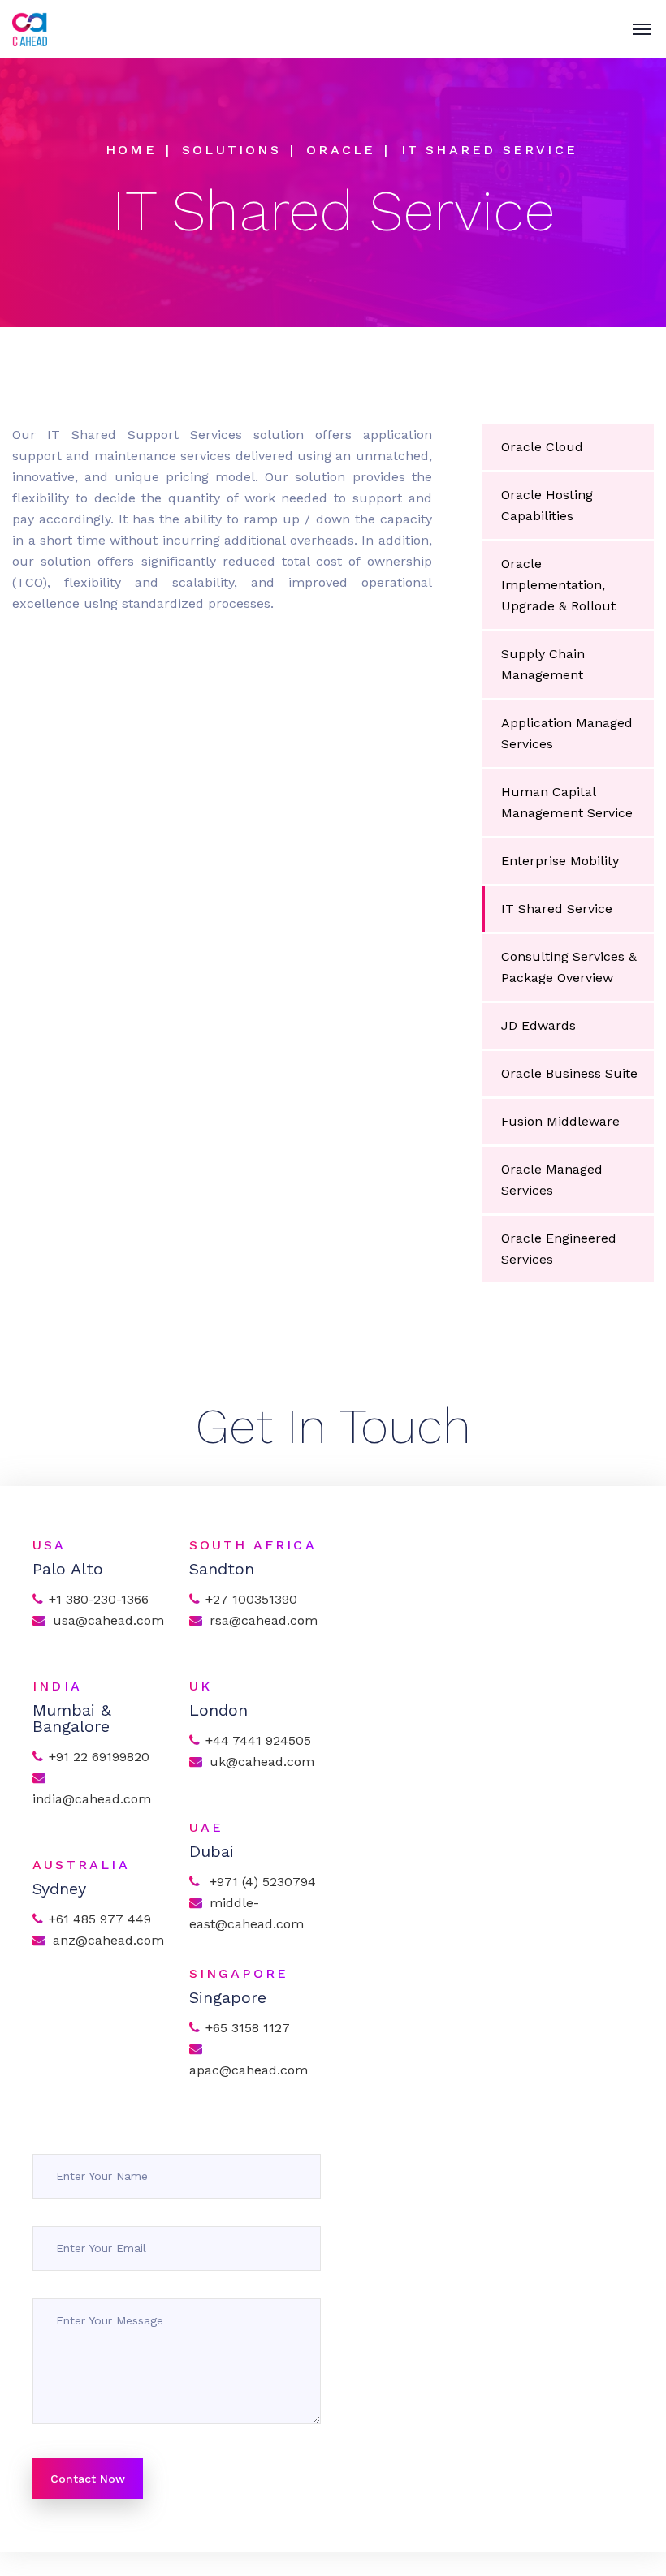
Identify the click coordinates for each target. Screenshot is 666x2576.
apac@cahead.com (251, 2070)
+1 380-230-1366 (99, 1599)
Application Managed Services (567, 733)
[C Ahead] (30, 29)
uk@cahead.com (262, 1762)
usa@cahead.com (108, 1620)
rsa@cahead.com (264, 1620)
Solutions (231, 150)
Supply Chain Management (543, 664)
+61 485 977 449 (100, 1919)
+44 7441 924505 (258, 1740)
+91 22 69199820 (99, 1757)
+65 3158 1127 (248, 2028)
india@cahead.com (92, 1799)
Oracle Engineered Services (559, 1249)
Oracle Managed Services (552, 1180)
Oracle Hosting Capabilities (547, 505)
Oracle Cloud (542, 447)
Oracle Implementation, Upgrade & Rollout (558, 585)
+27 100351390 (251, 1599)
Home (131, 150)
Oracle (341, 150)
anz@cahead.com (108, 1940)
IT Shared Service (557, 909)
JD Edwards (538, 1025)
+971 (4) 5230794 (261, 1882)
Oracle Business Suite (569, 1073)
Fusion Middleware (560, 1121)
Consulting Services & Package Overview (569, 967)
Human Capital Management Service (567, 802)
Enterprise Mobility (560, 861)
